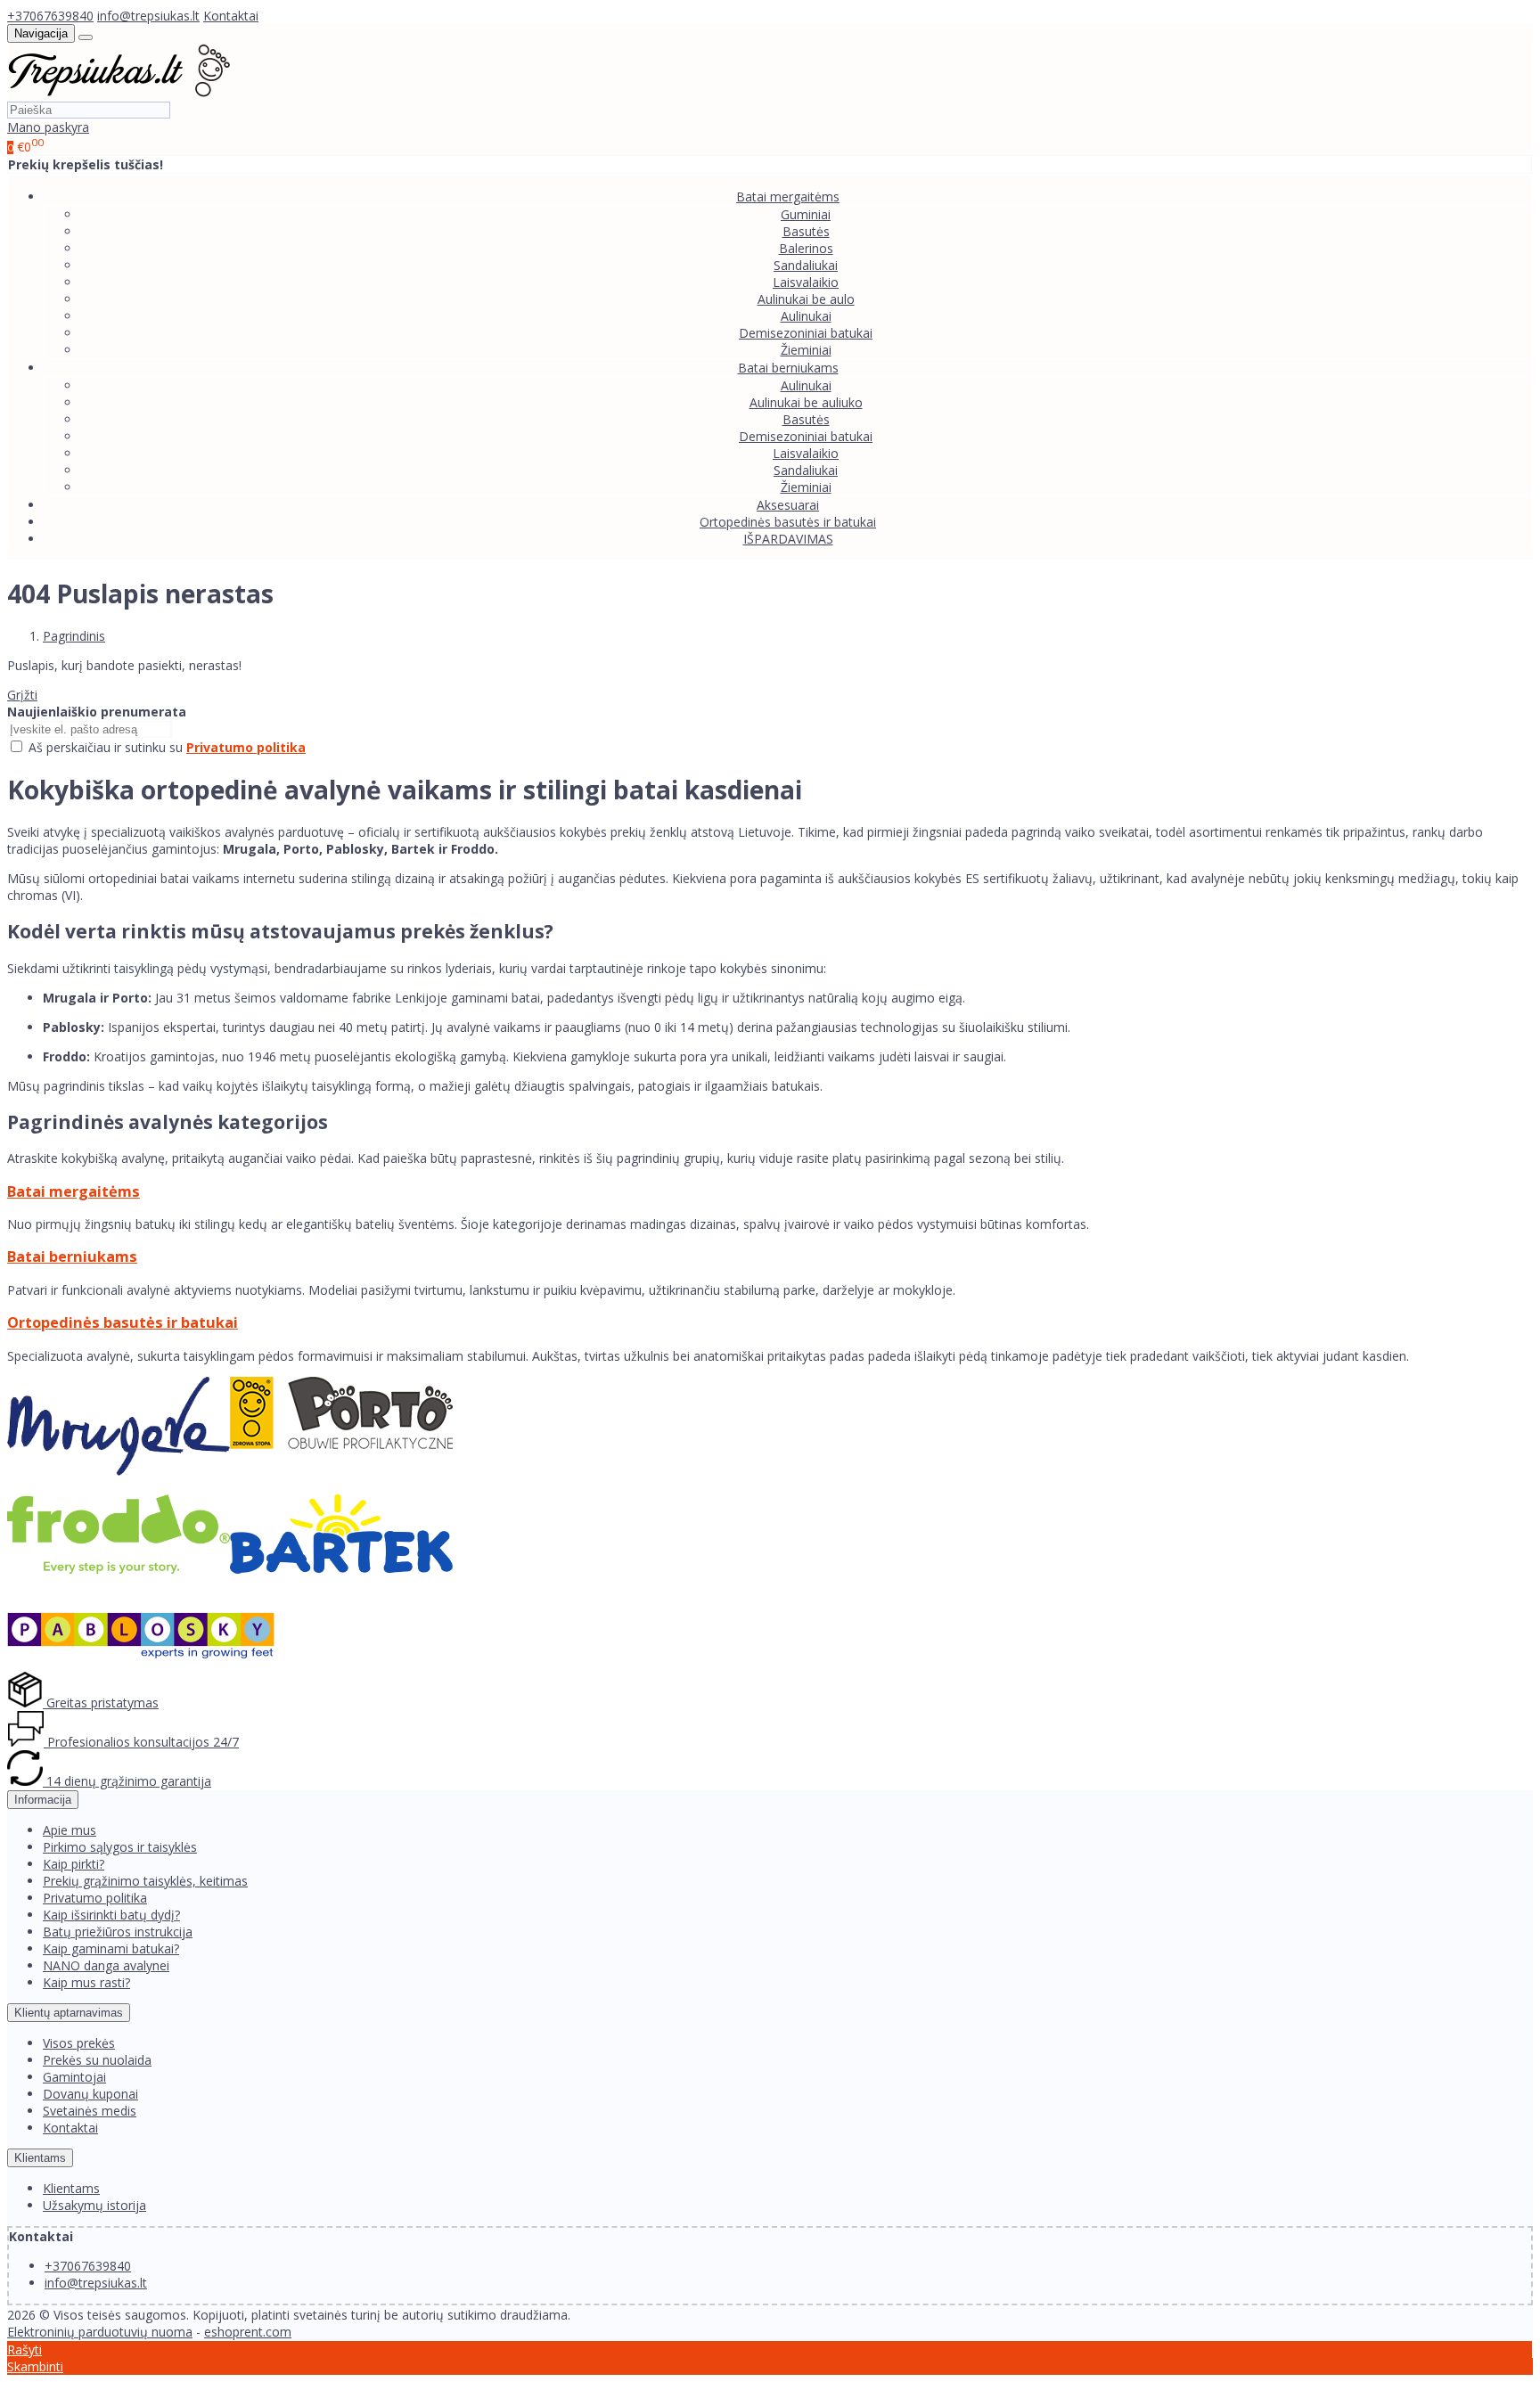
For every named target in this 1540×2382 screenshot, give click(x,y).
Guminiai (806, 214)
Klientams (40, 2158)
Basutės (806, 231)
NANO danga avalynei (106, 1965)
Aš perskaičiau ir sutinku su (167, 747)
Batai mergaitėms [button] (788, 196)
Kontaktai (231, 16)
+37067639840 (50, 16)
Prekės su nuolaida (97, 2060)
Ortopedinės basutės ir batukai (788, 522)
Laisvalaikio (806, 282)
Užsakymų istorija (94, 2205)
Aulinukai (806, 316)
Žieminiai (806, 350)
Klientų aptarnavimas (69, 2013)
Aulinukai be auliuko (806, 402)
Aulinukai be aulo (806, 299)
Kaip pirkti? (74, 1864)
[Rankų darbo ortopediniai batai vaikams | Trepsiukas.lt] (119, 92)
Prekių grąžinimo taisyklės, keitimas (145, 1881)
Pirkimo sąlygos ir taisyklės (120, 1847)
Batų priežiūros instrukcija (118, 1932)
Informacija (43, 1800)
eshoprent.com (248, 2332)
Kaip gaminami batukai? (111, 1948)
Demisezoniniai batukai (806, 333)
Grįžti (22, 695)
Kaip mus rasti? (86, 1982)
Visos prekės (79, 2043)
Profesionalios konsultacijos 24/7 (141, 1742)
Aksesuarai (788, 505)
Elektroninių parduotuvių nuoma (100, 2332)
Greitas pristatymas (101, 1703)
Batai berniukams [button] (788, 368)
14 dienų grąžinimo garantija (127, 1781)
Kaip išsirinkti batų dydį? (111, 1915)
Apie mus (70, 1830)
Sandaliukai (806, 265)
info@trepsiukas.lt (148, 16)
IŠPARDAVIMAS (788, 539)
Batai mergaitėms (74, 1191)
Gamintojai (74, 2077)
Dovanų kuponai (90, 2094)
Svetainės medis (90, 2111)
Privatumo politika (95, 1898)
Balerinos (806, 248)
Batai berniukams (72, 1256)
